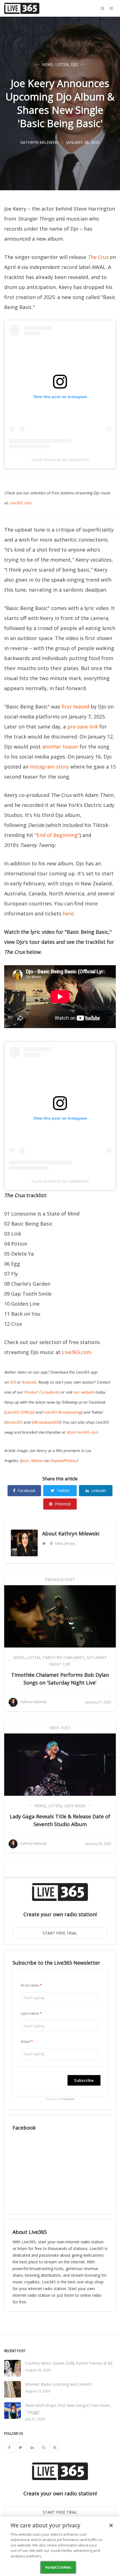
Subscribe (84, 2080)
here (68, 913)
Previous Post (60, 1580)
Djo (75, 64)
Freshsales (68, 2099)
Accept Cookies (58, 2567)
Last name (30, 2013)
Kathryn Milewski (79, 1533)
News (47, 64)
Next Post (60, 1728)
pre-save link (83, 727)
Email (26, 2041)
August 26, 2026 (38, 2370)
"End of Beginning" (57, 835)
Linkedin (99, 1490)
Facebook (27, 1490)
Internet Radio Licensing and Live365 (59, 2384)
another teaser (60, 747)
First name (30, 1985)
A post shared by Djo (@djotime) (60, 460)
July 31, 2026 (35, 2419)
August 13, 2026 (38, 2391)
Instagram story (49, 767)
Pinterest (63, 1504)
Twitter (63, 1490)
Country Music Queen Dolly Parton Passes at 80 (69, 2363)
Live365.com (77, 1352)
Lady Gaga (75, 1806)
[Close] (111, 2525)
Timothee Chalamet (63, 1657)
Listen (62, 64)
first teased (75, 707)
